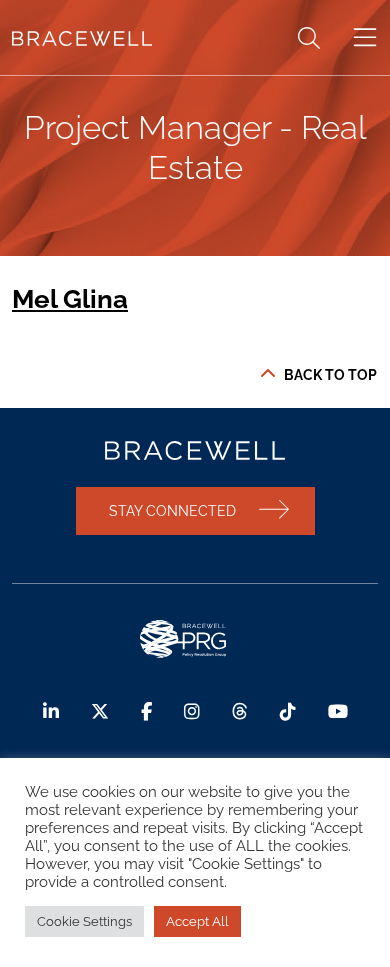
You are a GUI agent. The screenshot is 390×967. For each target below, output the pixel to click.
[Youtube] (338, 711)
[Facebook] (146, 711)
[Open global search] (309, 38)
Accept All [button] (197, 921)
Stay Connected (172, 510)
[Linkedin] (51, 711)
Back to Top (330, 375)
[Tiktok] (288, 711)
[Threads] (240, 711)
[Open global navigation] (365, 38)
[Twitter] (100, 711)
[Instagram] (192, 711)
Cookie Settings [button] (84, 921)
